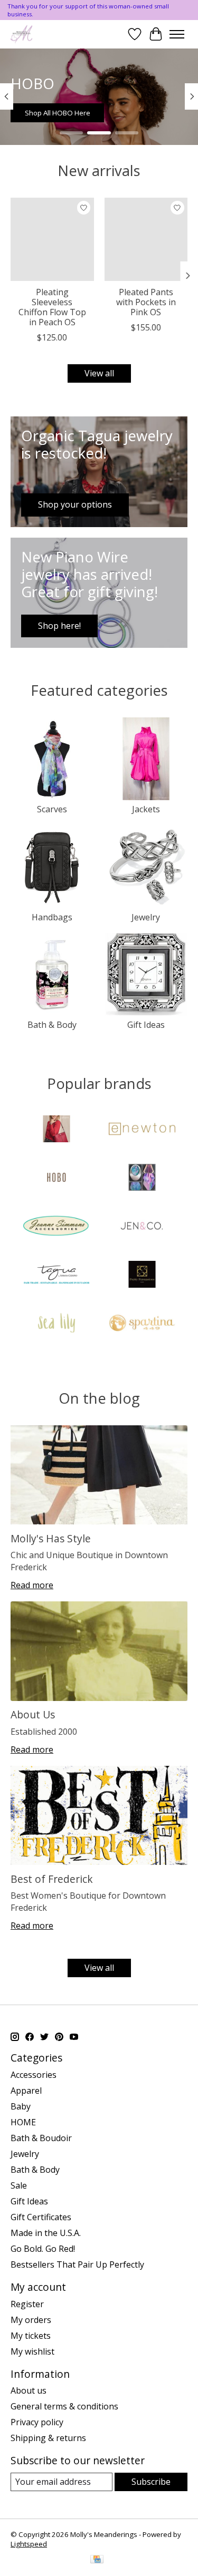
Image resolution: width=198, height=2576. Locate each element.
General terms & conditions (64, 2406)
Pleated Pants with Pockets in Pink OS (146, 302)
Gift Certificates (41, 2217)
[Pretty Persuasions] (142, 1276)
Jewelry (146, 917)
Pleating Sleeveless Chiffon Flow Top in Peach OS (52, 307)
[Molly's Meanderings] (21, 34)
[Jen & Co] (142, 1227)
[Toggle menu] (177, 34)
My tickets (31, 2336)
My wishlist (32, 2351)
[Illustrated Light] (142, 1179)
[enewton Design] (142, 1130)
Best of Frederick (52, 1879)
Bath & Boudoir (41, 2138)
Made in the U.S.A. (46, 2233)
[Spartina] (142, 1324)
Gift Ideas (146, 1025)
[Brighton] (56, 1130)
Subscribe (151, 2482)
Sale (19, 2185)
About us (29, 2390)
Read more (32, 1585)
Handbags (52, 917)
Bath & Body (52, 1025)
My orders (31, 2320)
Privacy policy (37, 2422)
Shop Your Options (143, 113)
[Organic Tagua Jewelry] (56, 1276)
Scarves (52, 809)
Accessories (34, 2075)
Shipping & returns (48, 2438)
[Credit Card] (97, 2560)
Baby (21, 2106)
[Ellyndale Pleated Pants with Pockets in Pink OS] (146, 239)
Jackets (146, 809)
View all (99, 373)
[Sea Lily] (56, 1324)
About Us (33, 1714)
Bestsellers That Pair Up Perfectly (77, 2264)
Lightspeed (29, 2544)
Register (27, 2304)
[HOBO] (56, 1179)
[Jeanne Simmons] (56, 1227)
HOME (23, 2122)
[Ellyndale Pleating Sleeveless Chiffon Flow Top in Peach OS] (52, 239)
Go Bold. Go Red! (43, 2249)
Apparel (26, 2091)
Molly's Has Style (51, 1538)
